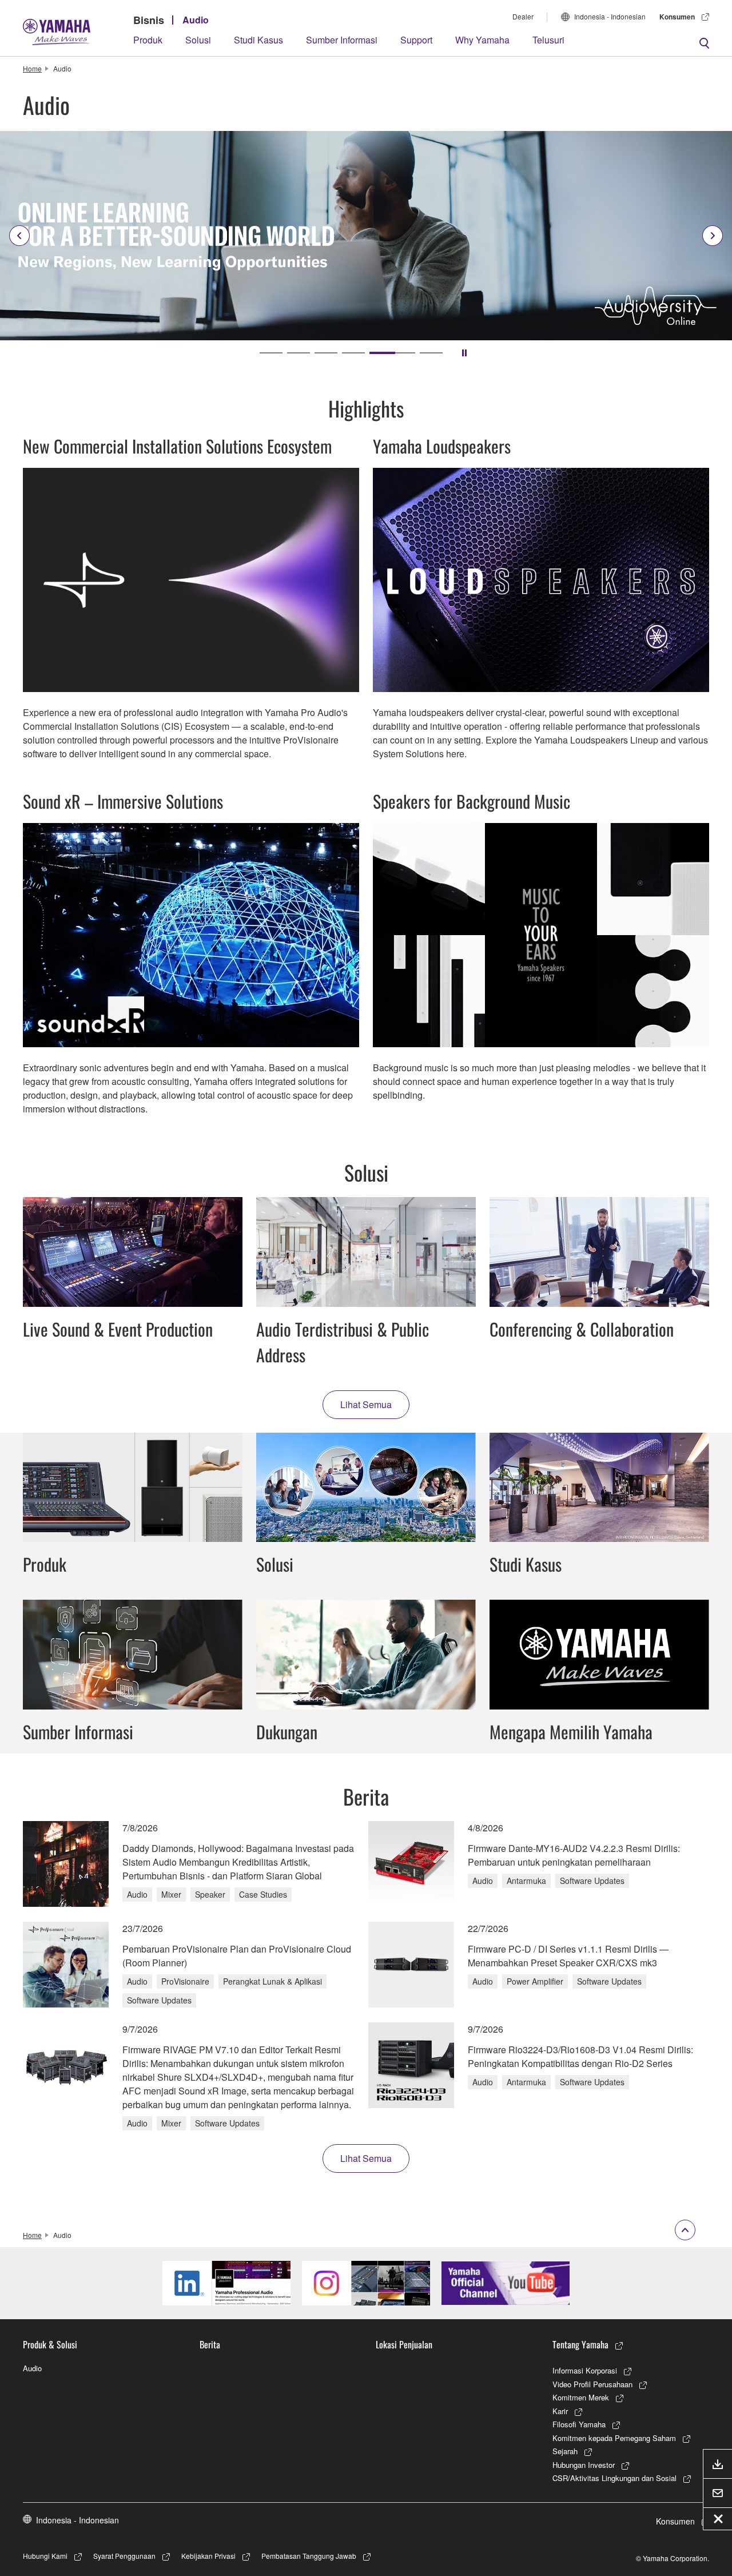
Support (416, 40)
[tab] (271, 353)
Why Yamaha (482, 40)
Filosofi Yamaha (579, 2424)
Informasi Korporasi (585, 2370)
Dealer (523, 16)
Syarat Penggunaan (124, 2556)
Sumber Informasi (342, 40)
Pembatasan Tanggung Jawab (309, 2556)
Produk (148, 40)
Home (32, 68)
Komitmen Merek (581, 2397)
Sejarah (565, 2451)
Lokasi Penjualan (404, 2344)
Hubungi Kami (45, 2556)
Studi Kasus (258, 40)
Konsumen (677, 17)
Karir (560, 2411)
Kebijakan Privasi (208, 2556)
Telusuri (548, 40)
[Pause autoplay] (464, 353)
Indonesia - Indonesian (610, 16)
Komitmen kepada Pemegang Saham (614, 2438)
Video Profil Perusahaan (592, 2384)
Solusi (198, 40)
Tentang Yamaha (580, 2344)
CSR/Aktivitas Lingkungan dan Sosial (614, 2478)
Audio (196, 20)
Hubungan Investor (584, 2465)
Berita (210, 2344)
